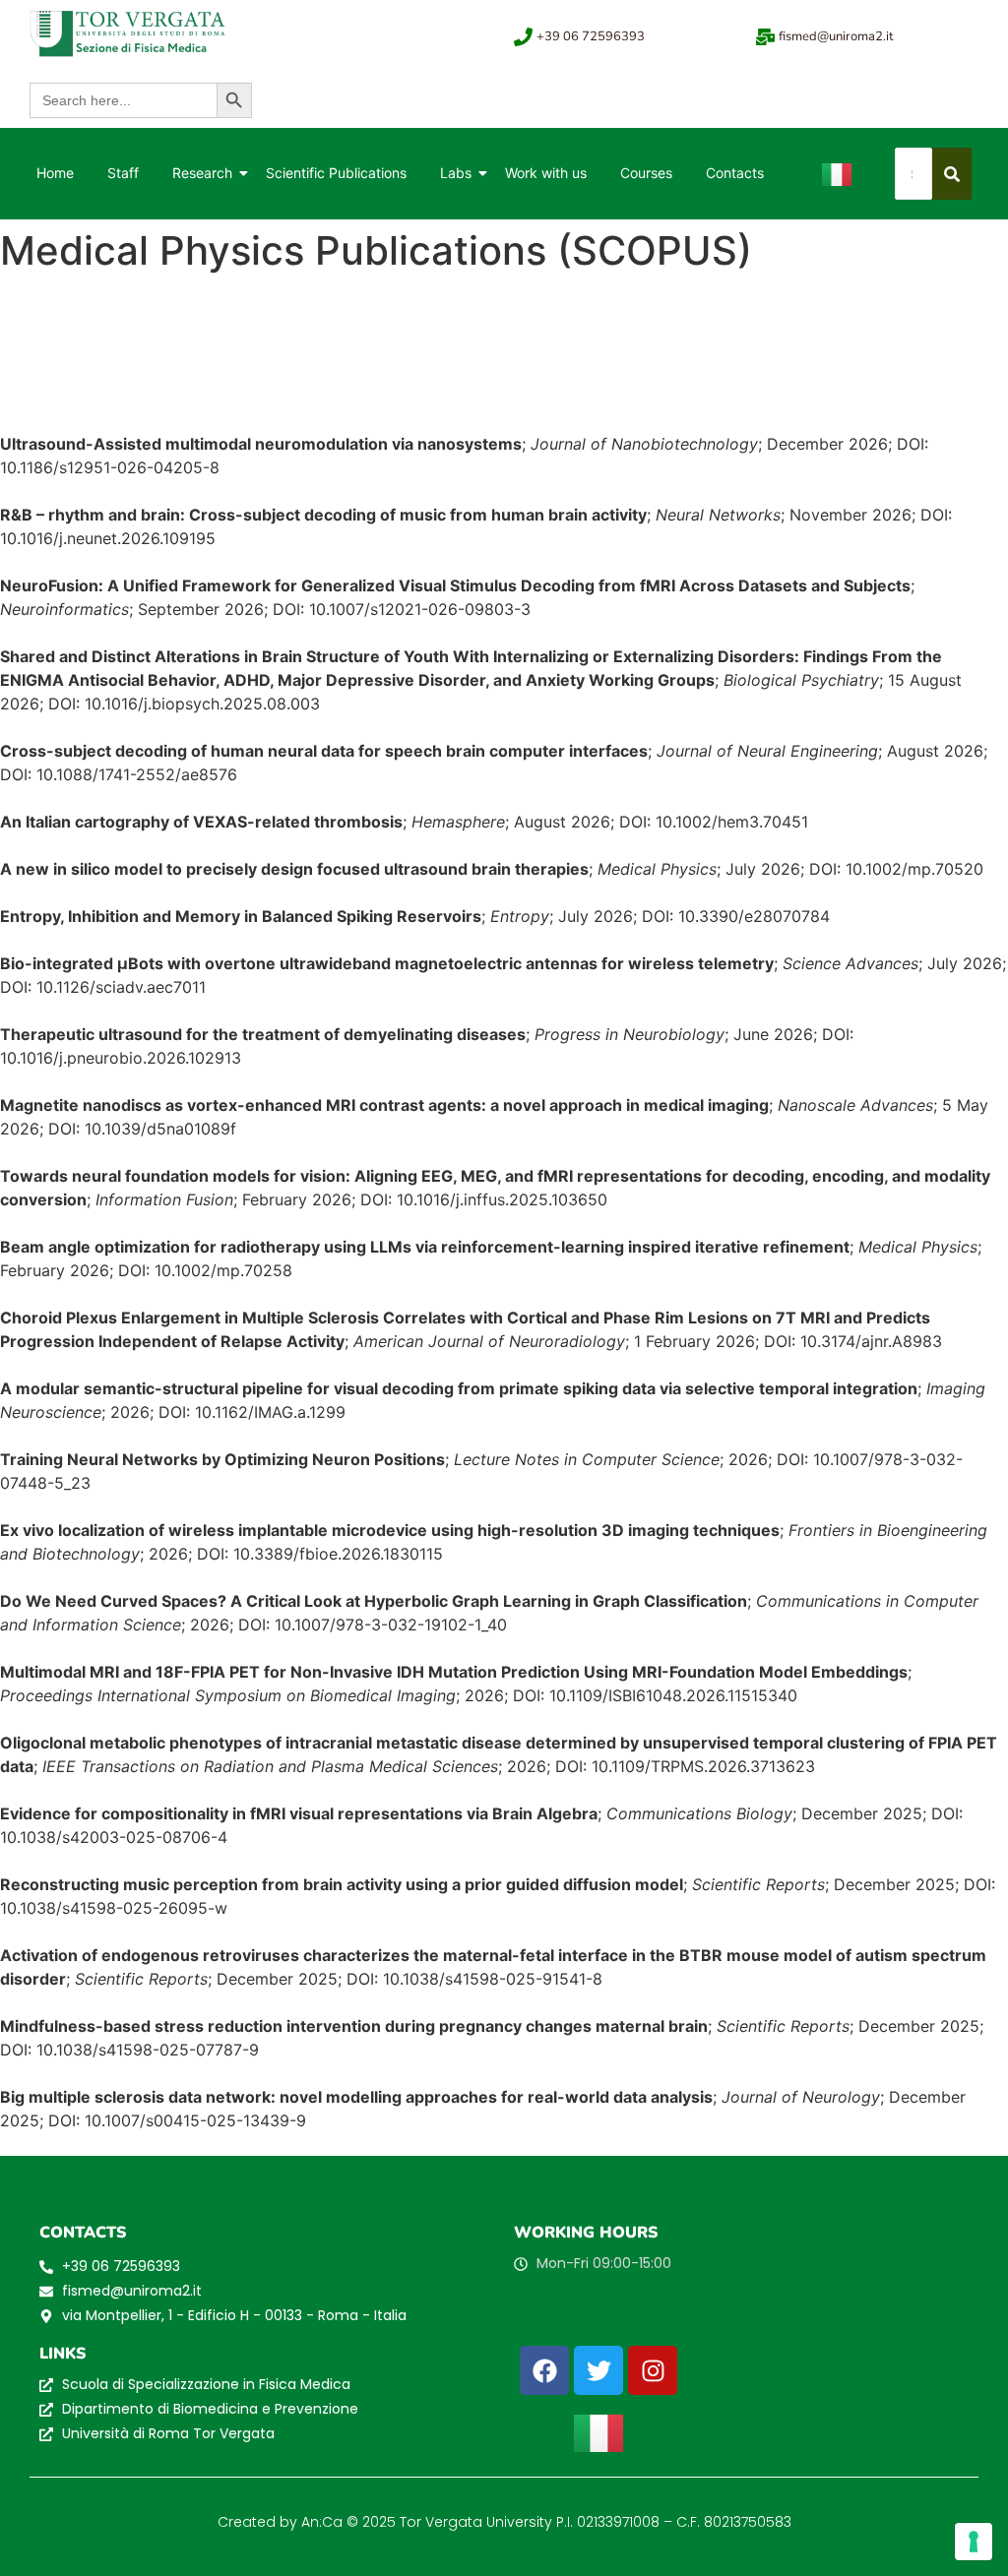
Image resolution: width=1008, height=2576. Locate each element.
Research (202, 173)
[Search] (952, 174)
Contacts (735, 173)
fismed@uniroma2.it (836, 36)
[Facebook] (544, 2370)
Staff (123, 173)
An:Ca (322, 2522)
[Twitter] (598, 2370)
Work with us (546, 173)
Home (55, 173)
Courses (646, 173)
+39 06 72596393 (591, 36)
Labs (456, 173)
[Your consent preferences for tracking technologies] (974, 2542)
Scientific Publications (336, 173)
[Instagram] (653, 2370)
